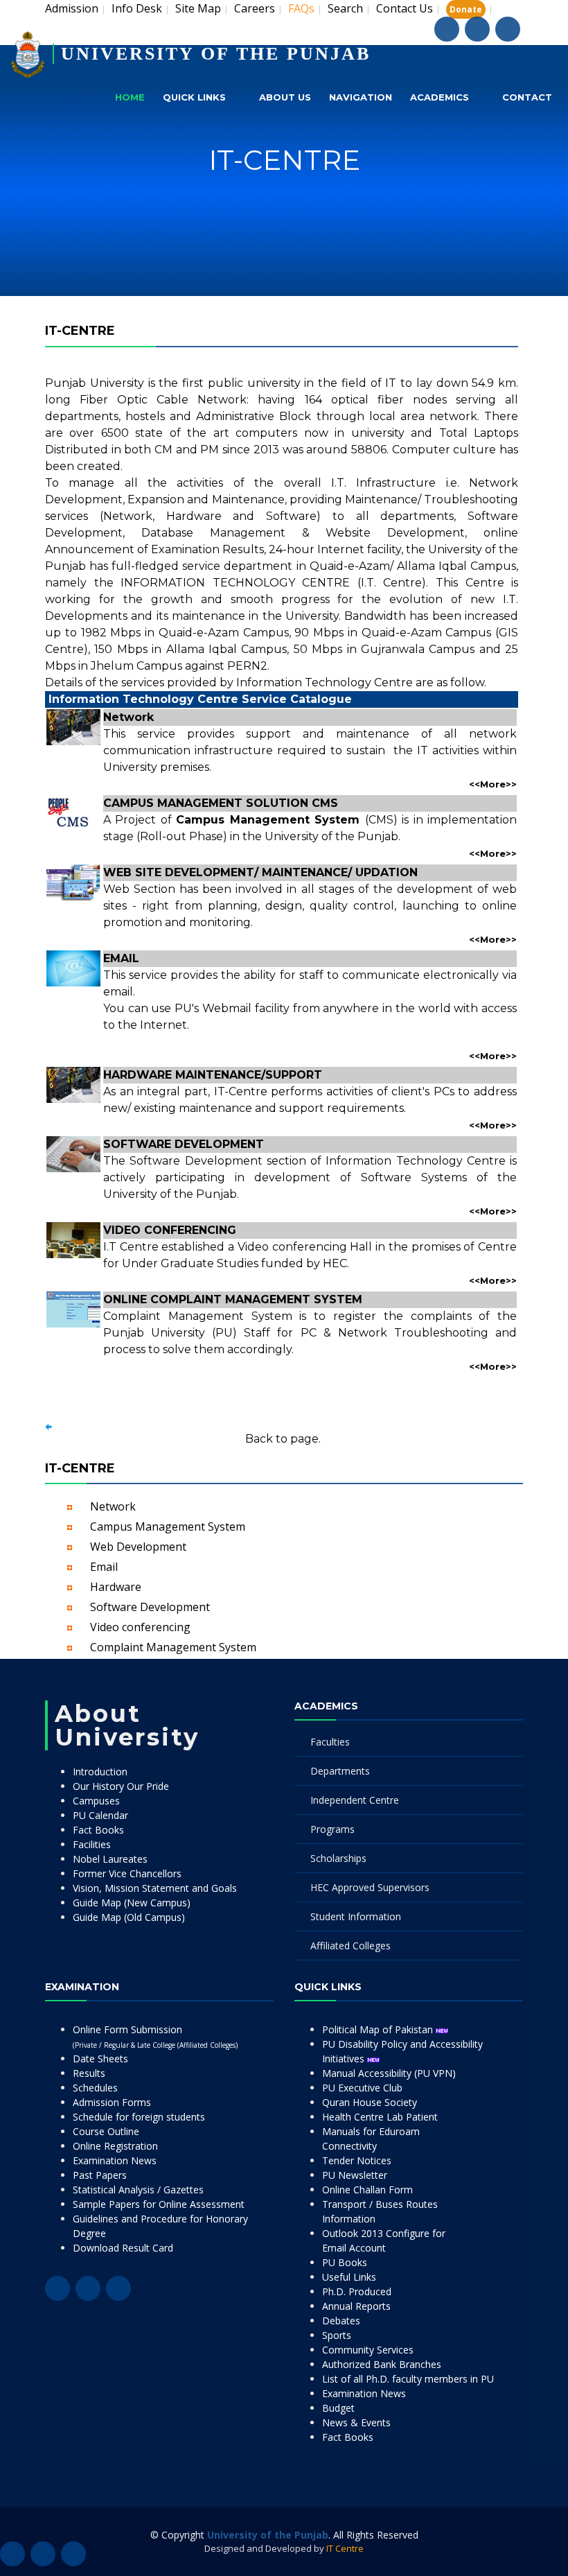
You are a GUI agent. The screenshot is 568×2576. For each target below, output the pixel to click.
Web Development (138, 1547)
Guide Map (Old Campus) (129, 1917)
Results (89, 2073)
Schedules (95, 2088)
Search (345, 8)
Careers (255, 8)
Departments (340, 1771)
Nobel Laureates (110, 1859)
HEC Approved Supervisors (370, 1887)
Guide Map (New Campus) (132, 1903)
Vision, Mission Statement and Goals (155, 1888)
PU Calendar (100, 1815)
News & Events (356, 2422)
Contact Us (405, 8)
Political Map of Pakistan (379, 2029)
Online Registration (115, 2146)
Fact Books (98, 1830)
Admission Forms (112, 2102)
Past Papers (100, 2175)
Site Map (198, 8)
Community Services (368, 2350)
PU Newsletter (355, 2175)
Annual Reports (356, 2306)
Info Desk (137, 8)
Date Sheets (100, 2059)
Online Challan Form (367, 2190)
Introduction (100, 1772)
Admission (72, 8)
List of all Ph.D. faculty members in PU (408, 2379)
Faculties (330, 1742)
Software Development (150, 1607)
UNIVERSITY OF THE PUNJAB (216, 54)
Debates (341, 2321)
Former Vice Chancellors (127, 1873)
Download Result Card (123, 2248)
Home (130, 97)
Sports (337, 2335)
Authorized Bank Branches (382, 2364)
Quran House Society (370, 2102)
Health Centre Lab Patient (380, 2117)
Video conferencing (140, 1627)
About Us (285, 97)
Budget (338, 2408)
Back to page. (283, 1439)
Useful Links (349, 2277)
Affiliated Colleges (350, 1946)
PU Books (345, 2262)
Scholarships (338, 1858)
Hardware (116, 1587)
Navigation (361, 97)
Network (113, 1506)
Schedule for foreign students (139, 2117)
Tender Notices (357, 2160)
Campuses (96, 1801)
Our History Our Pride (121, 1786)
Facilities (92, 1844)
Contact (527, 97)
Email (104, 1567)
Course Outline (106, 2131)
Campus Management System (168, 1526)
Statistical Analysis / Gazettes (138, 2190)
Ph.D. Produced (357, 2291)
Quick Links (194, 97)
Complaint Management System (173, 1647)
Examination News (115, 2160)
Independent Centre (355, 1800)
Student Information (356, 1916)
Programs (332, 1829)
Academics (440, 97)
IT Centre (345, 2548)
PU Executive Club (362, 2088)
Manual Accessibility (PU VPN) (389, 2073)
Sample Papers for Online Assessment (159, 2204)
